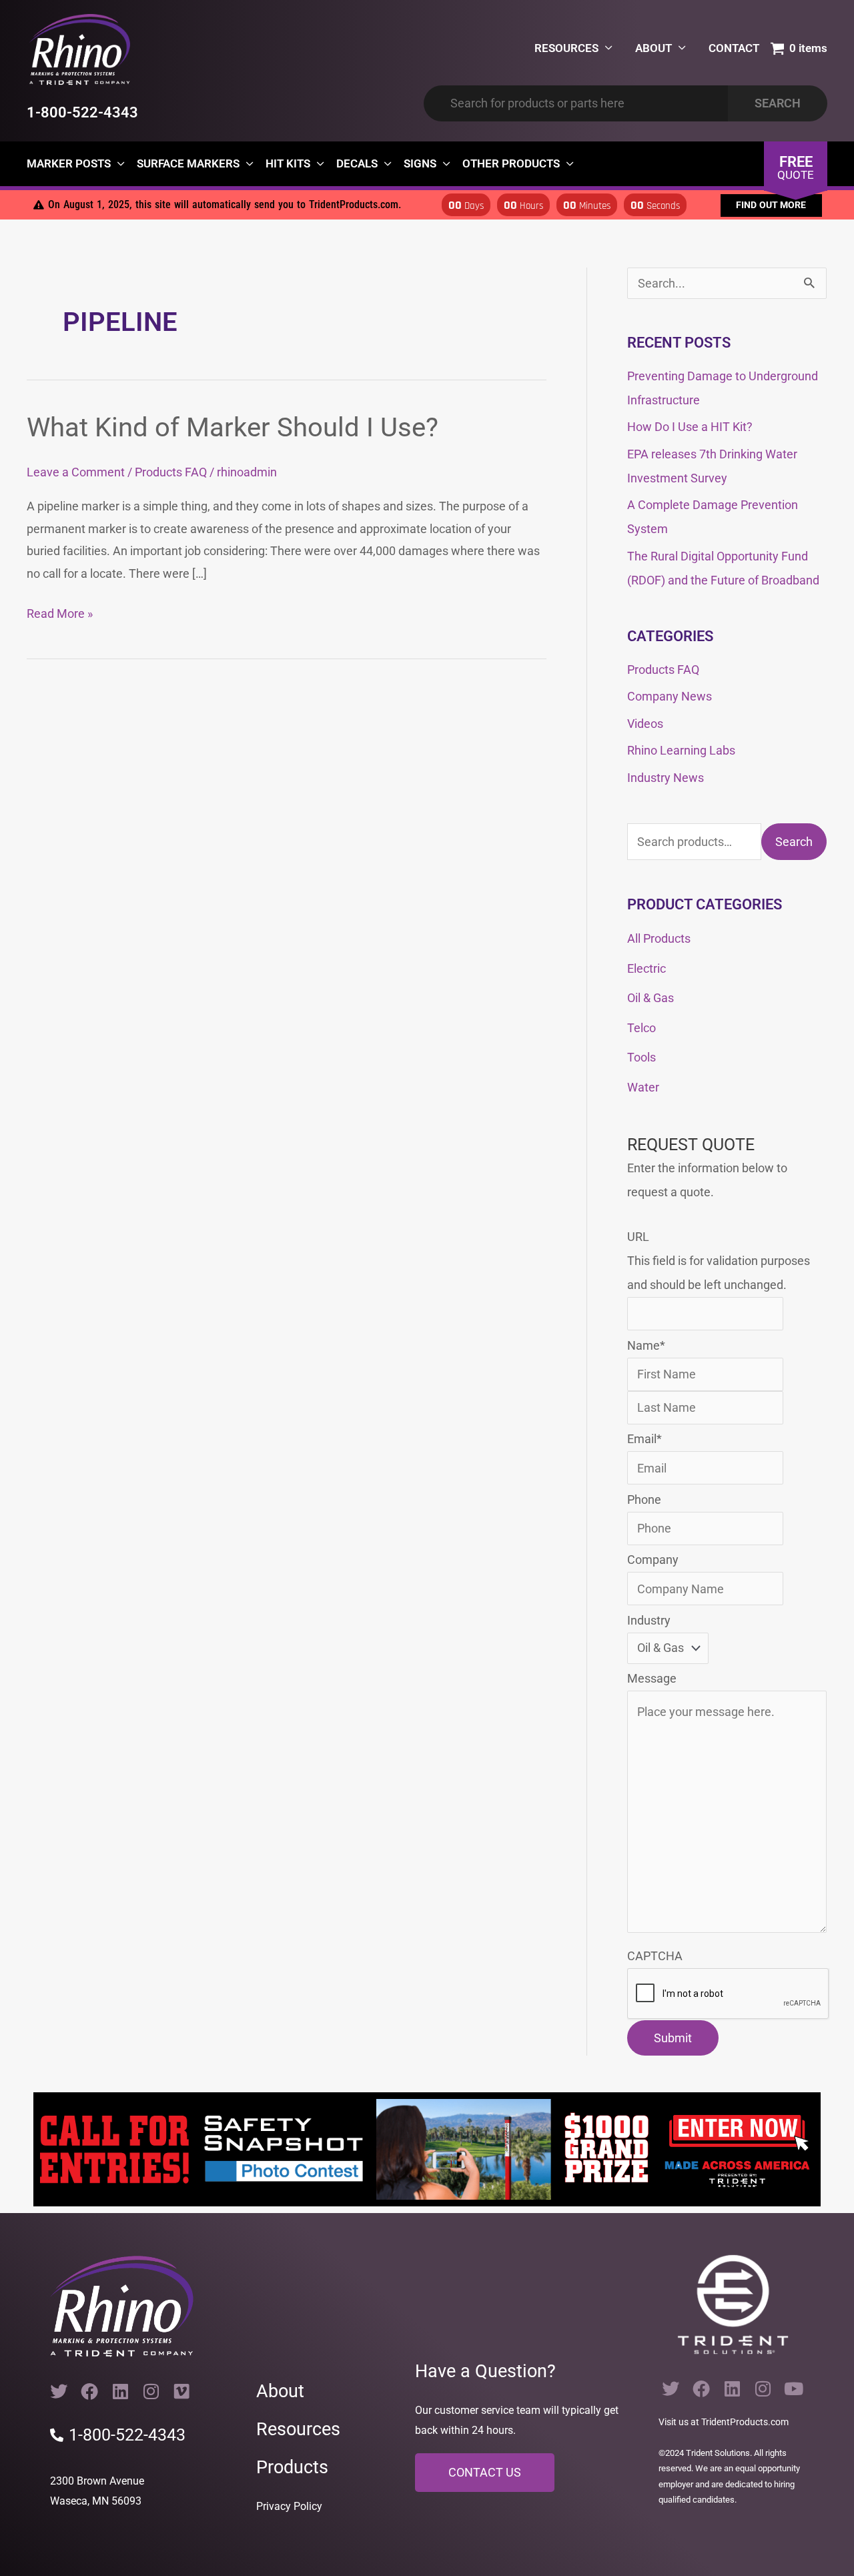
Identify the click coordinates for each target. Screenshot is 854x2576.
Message (652, 1678)
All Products (659, 938)
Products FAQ (171, 472)
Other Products (511, 163)
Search (794, 842)
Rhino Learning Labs (681, 750)
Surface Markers (188, 163)
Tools (642, 1057)
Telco (642, 1028)
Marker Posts (69, 163)
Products (292, 2467)
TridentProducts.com (745, 2422)
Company (653, 1560)
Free (796, 167)
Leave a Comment (76, 472)
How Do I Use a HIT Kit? (690, 427)
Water (643, 1087)
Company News (670, 696)
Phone (644, 1499)
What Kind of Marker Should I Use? (233, 427)
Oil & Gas (651, 998)
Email (645, 1439)
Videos (645, 724)
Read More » (60, 611)
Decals (357, 163)
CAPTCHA (655, 1956)
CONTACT (734, 48)
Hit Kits (288, 163)
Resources (298, 2429)
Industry (649, 1620)
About (280, 2391)
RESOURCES (566, 48)
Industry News (666, 778)
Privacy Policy (289, 2506)
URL (638, 1237)
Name (646, 1345)
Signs (420, 163)
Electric (647, 968)
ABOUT (654, 48)
